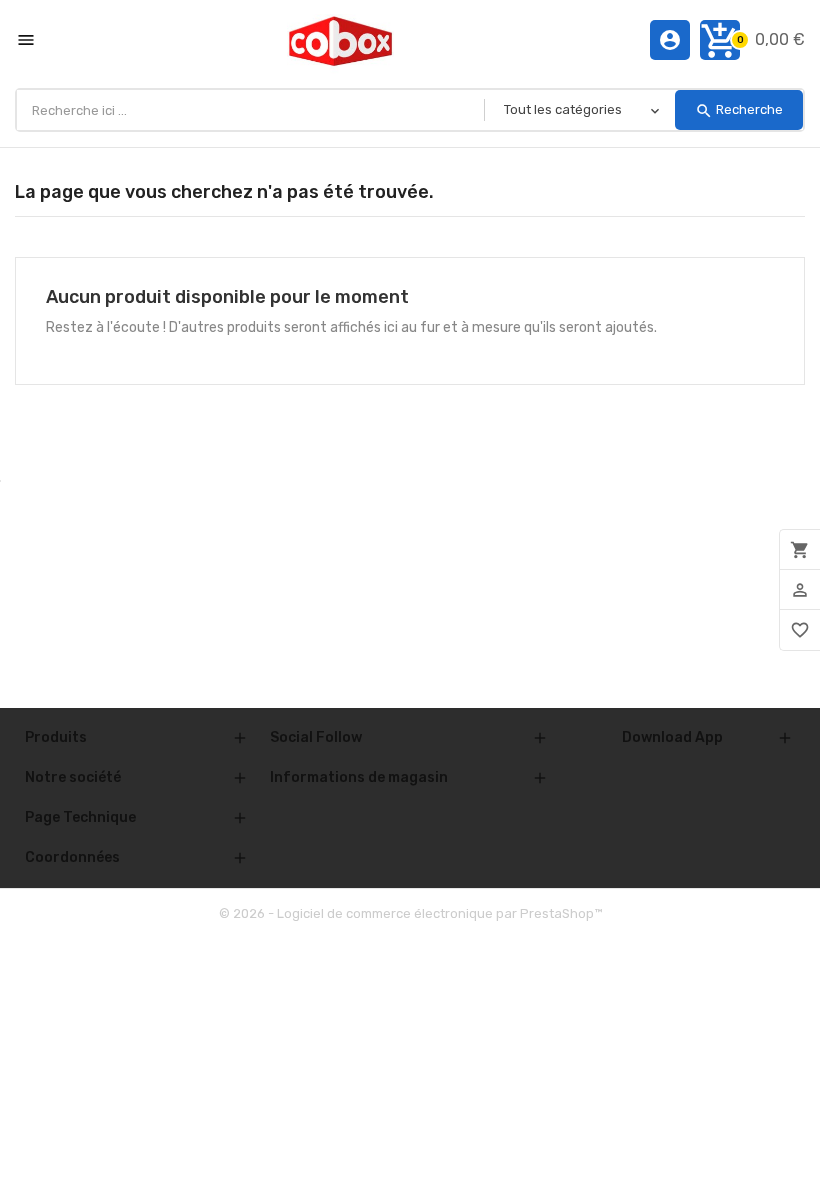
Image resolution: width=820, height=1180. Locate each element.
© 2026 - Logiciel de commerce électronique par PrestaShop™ (410, 913)
